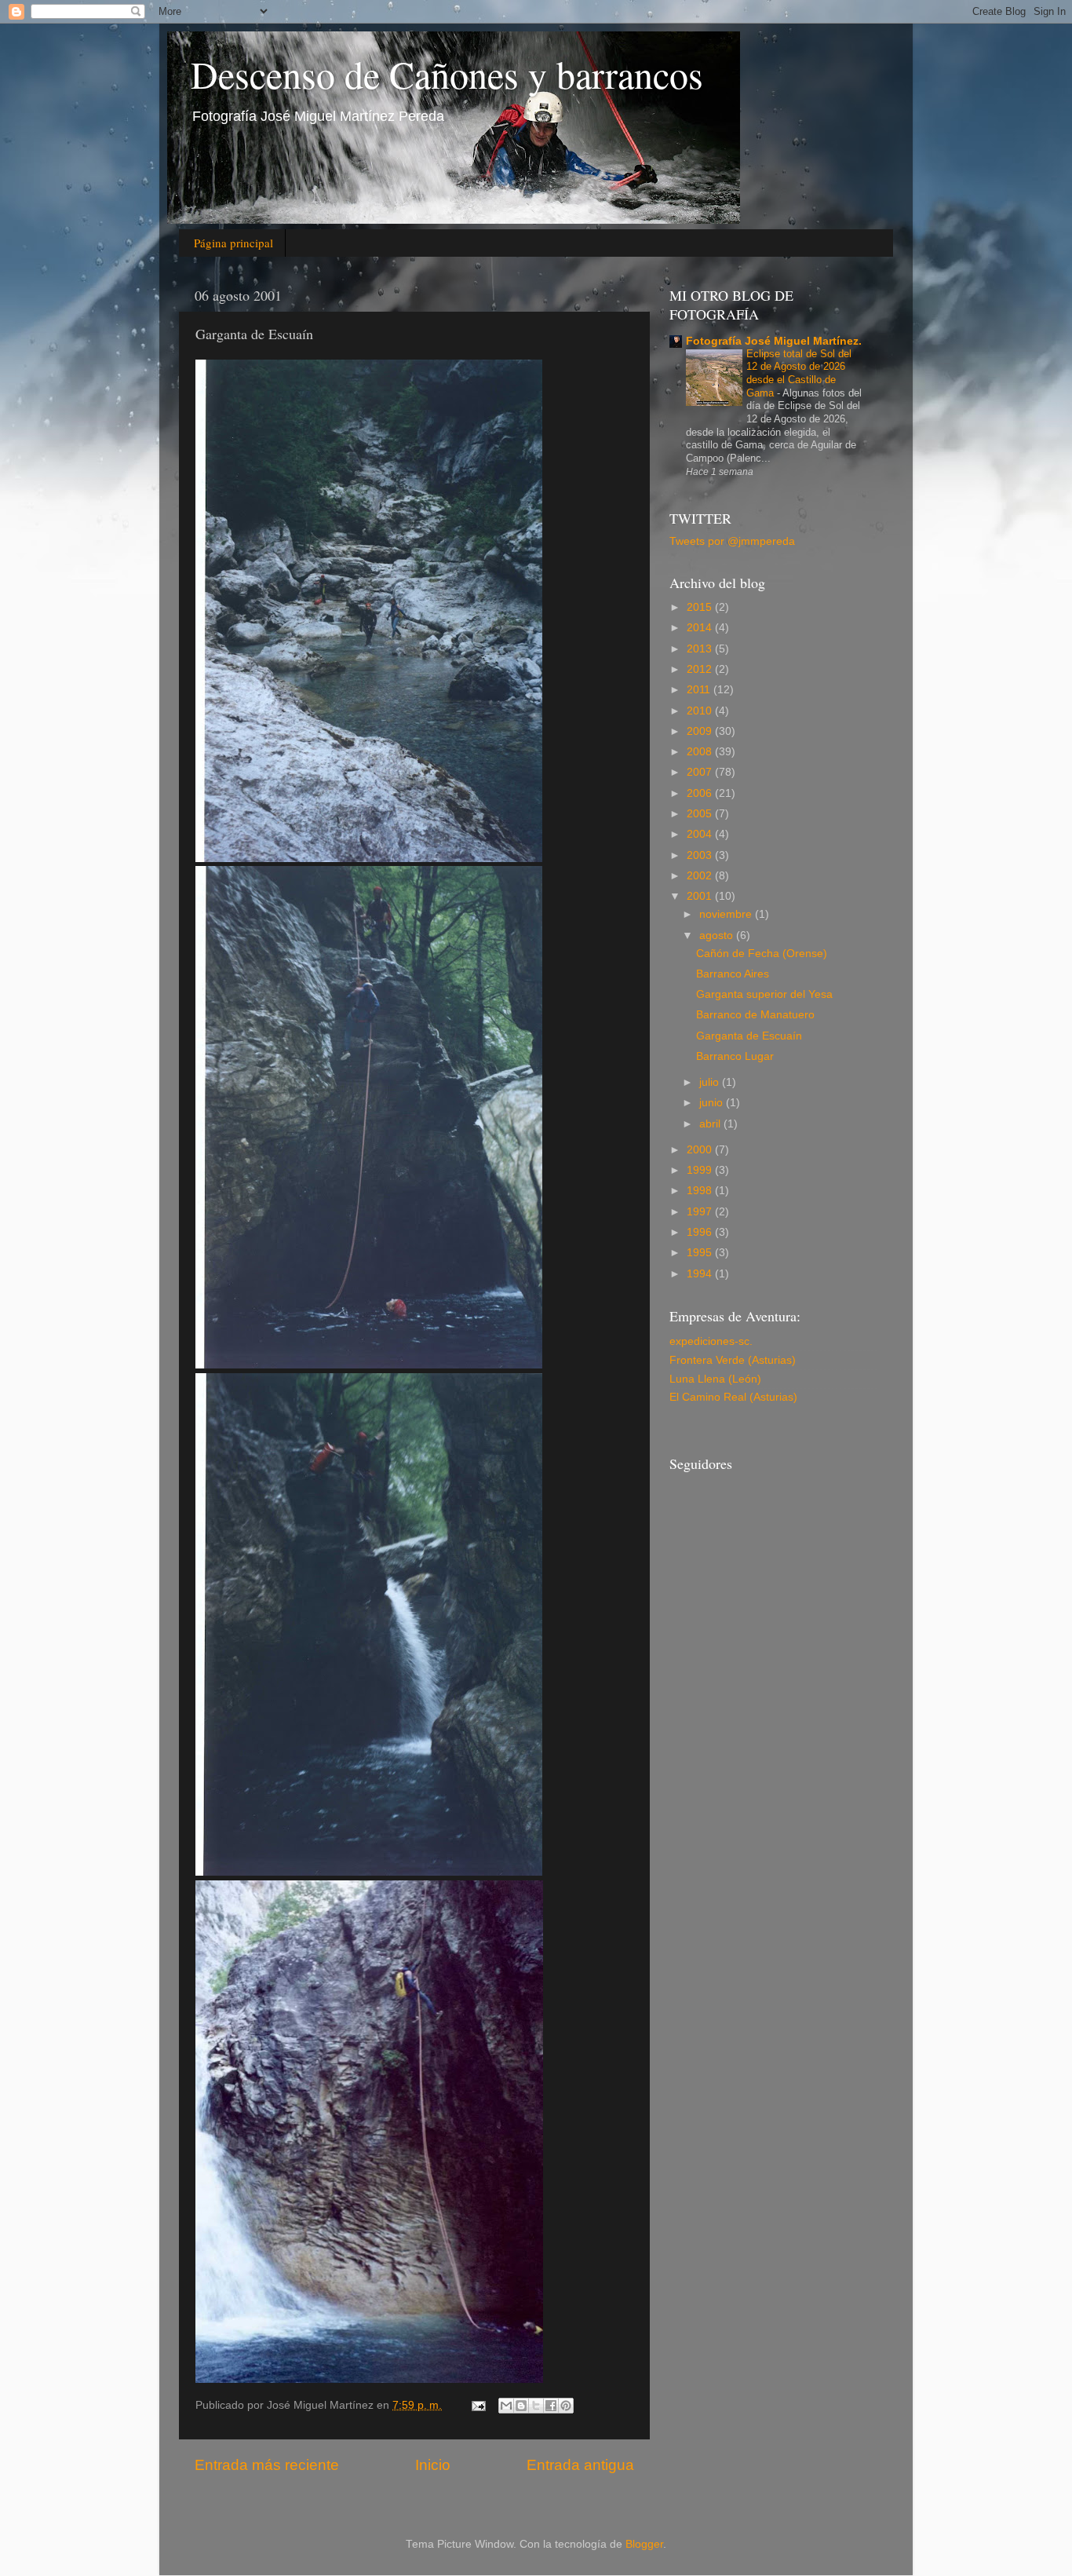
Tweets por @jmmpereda (732, 541)
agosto (718, 935)
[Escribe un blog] (521, 2406)
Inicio (433, 2465)
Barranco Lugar (735, 1056)
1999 (701, 1170)
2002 (701, 876)
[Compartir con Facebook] (551, 2406)
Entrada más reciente (267, 2465)
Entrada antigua (580, 2465)
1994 (701, 1274)
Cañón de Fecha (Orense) (762, 954)
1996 (701, 1232)
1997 (701, 1212)
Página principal (233, 243)
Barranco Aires (733, 974)
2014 (701, 628)
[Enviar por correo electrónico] (506, 2406)
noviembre (727, 914)
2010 (701, 711)
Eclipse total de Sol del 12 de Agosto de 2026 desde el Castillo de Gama (799, 373)
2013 (701, 649)
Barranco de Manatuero (755, 1015)
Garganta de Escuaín (749, 1036)
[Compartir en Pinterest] (566, 2406)
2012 (701, 669)
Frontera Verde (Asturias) (733, 1360)
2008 (701, 752)
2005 (701, 814)
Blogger (644, 2544)
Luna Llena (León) (715, 1379)
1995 (701, 1253)
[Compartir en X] (536, 2406)
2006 (701, 793)
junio (713, 1103)
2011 (700, 690)
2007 (701, 772)
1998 (701, 1191)
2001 (701, 896)
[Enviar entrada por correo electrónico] (478, 2405)
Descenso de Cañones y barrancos (447, 74)
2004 (701, 834)
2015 (701, 607)
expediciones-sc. (711, 1341)
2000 (701, 1150)
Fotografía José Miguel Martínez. (774, 341)
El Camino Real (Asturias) (733, 1397)
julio (711, 1082)
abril (711, 1124)
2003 (701, 855)
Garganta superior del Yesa (764, 994)
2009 (701, 731)
